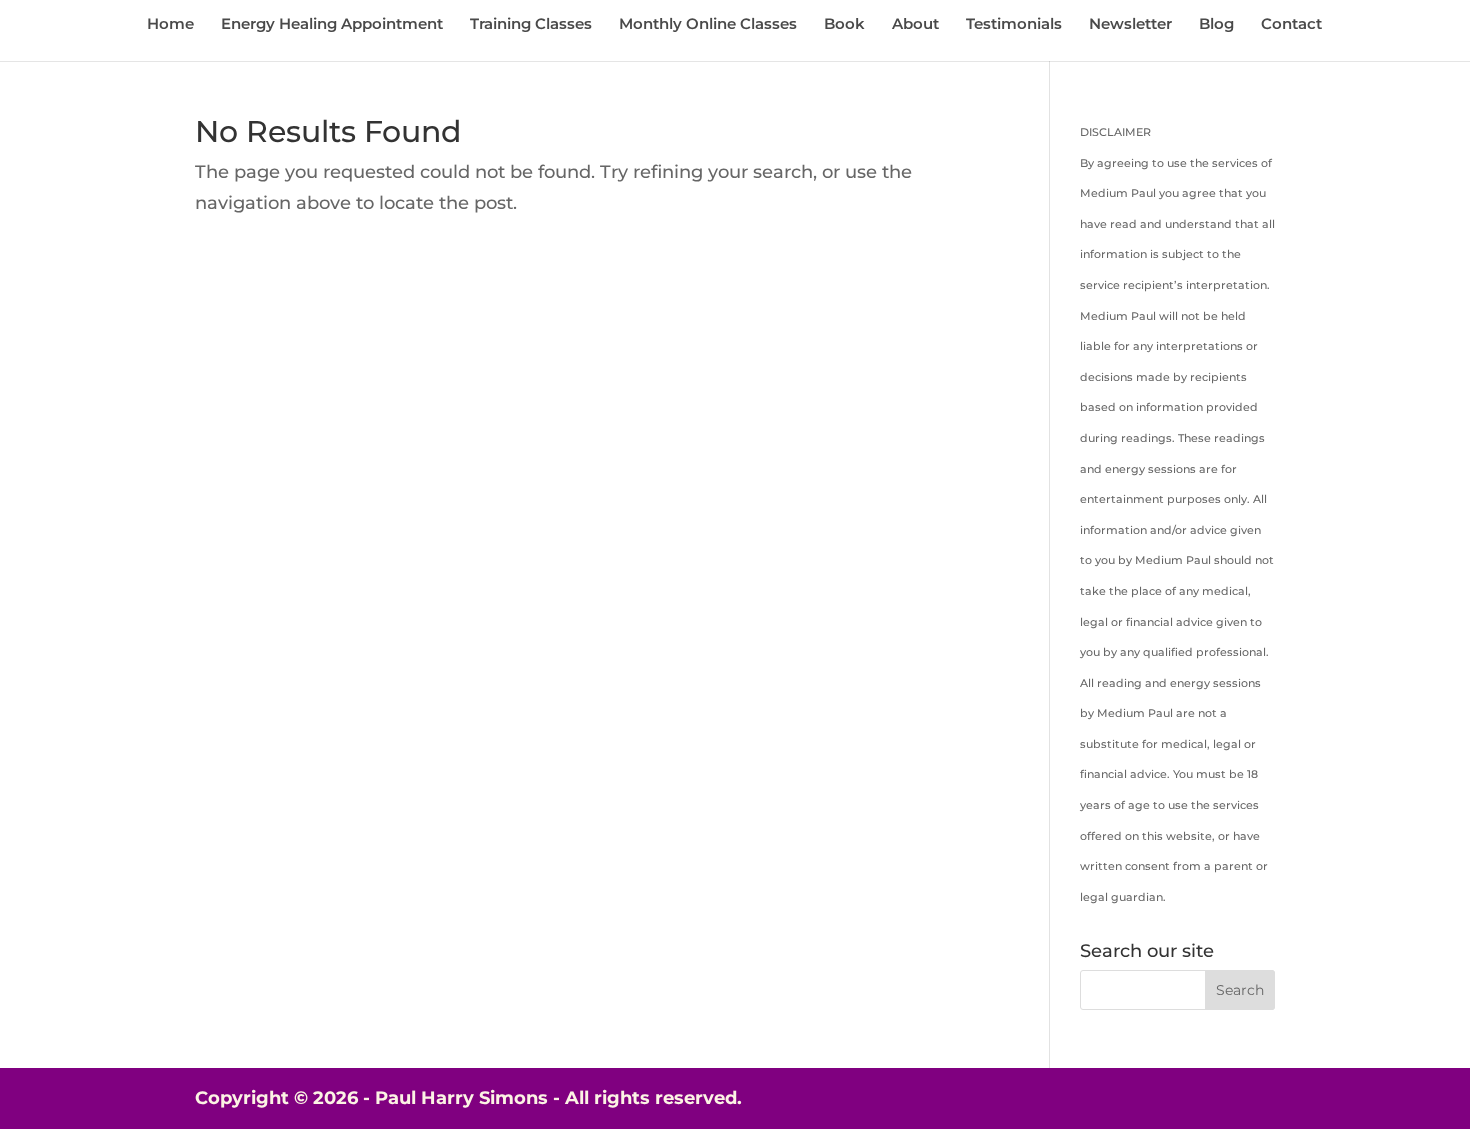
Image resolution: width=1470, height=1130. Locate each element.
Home (170, 25)
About (915, 25)
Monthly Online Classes (708, 25)
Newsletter (1130, 25)
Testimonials (1014, 25)
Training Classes (531, 25)
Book (844, 25)
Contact (1291, 25)
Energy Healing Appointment (332, 25)
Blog (1216, 25)
